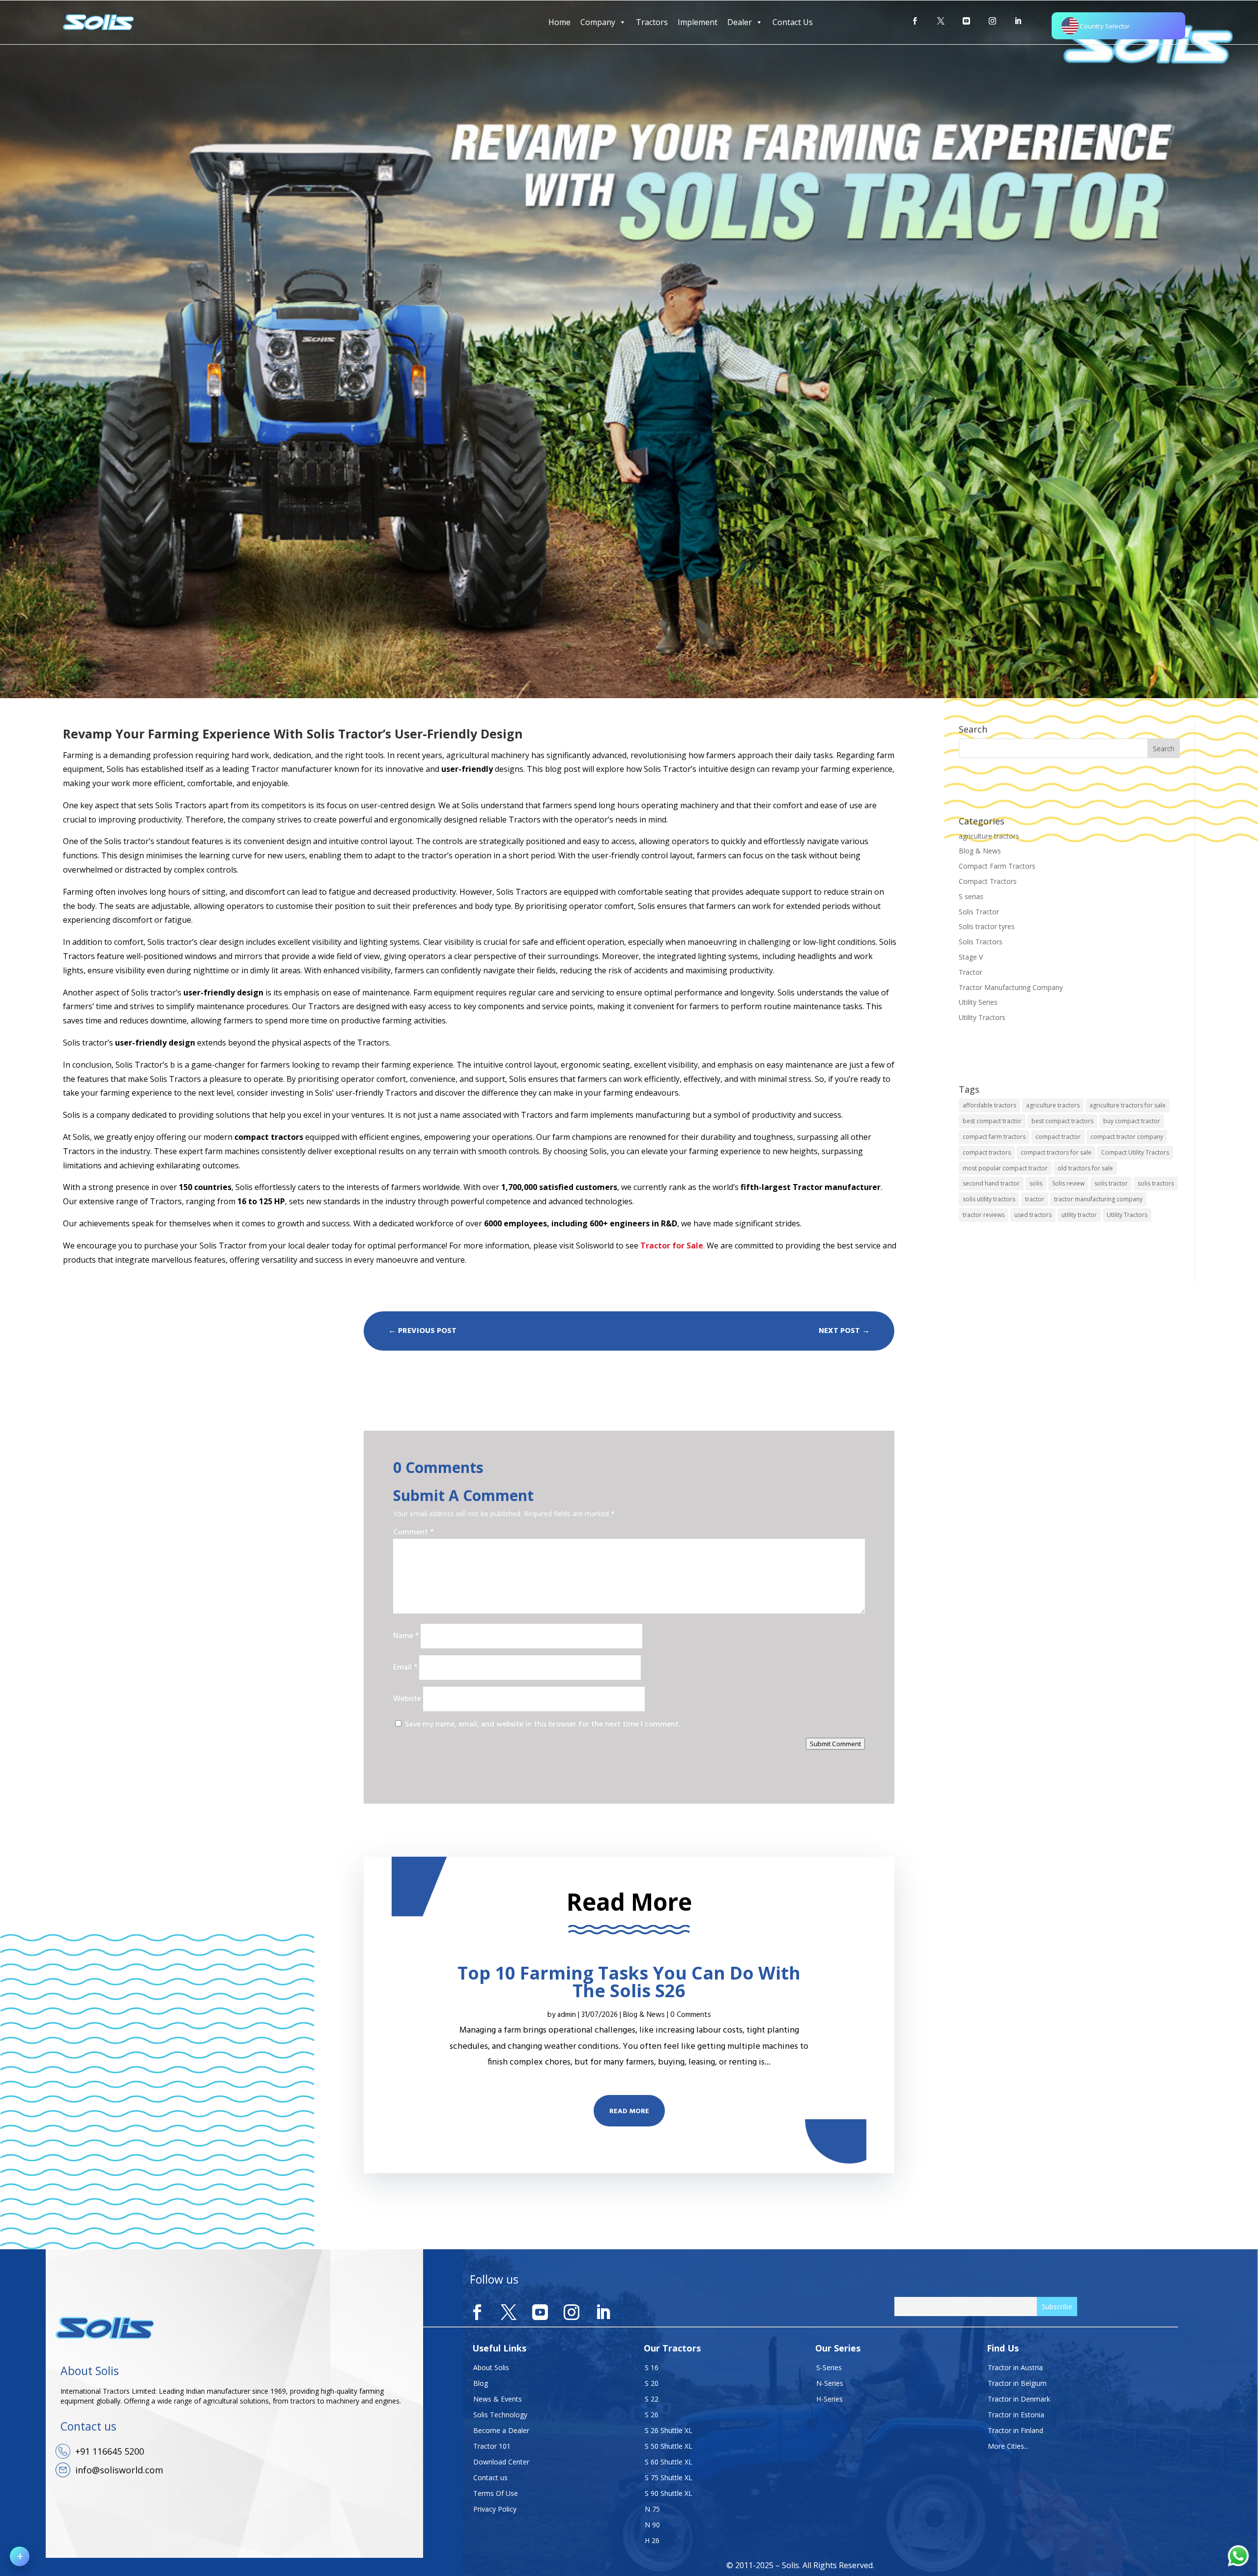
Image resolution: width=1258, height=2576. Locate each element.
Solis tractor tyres (987, 926)
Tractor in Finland (1015, 2430)
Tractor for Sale (672, 1246)
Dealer (740, 22)
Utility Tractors (982, 1017)
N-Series (830, 2383)
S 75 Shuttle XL (669, 2477)
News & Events (498, 2399)
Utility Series (978, 1002)
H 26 (652, 2540)
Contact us (490, 2477)
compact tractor (1058, 1137)
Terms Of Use (496, 2493)
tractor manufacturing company (1098, 1199)
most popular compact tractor (1005, 1168)
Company (598, 22)
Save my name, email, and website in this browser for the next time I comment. (543, 1725)
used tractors (1033, 1215)
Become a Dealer (501, 2430)
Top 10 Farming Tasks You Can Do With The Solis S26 (629, 1982)
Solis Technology (500, 2415)
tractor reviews (984, 1215)
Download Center (501, 2462)
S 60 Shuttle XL (669, 2462)
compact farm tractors (994, 1137)
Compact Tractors (988, 881)
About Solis (491, 2367)
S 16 (652, 2367)
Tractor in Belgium (1017, 2383)
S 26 (652, 2415)
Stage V (971, 957)
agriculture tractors (989, 836)
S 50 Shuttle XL (669, 2446)
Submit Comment (835, 1744)
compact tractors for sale (1056, 1152)
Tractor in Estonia (1016, 2415)
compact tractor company (1127, 1137)
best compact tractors (1062, 1121)
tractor (1035, 1199)
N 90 (652, 2525)
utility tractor (1079, 1215)
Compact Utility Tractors (1135, 1152)
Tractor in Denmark (1019, 2399)
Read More (629, 2111)
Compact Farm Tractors (997, 866)
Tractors (652, 22)
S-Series (829, 2367)
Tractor (971, 972)
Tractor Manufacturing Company (1011, 987)
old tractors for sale (1085, 1168)
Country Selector (1105, 26)
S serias (971, 896)
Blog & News (980, 851)
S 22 (652, 2399)
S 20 (652, 2383)
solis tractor (1111, 1183)
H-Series (829, 2399)
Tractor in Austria (1015, 2367)
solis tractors (1156, 1183)
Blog (481, 2383)
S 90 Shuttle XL (669, 2493)
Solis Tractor (979, 912)
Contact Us (793, 22)
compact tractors (987, 1152)
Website (407, 1699)
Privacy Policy (495, 2509)
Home (559, 22)
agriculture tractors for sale (1128, 1105)
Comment (413, 1532)
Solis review (1068, 1183)
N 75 (652, 2509)
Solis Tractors (981, 942)
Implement (698, 22)
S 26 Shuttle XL (669, 2430)
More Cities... (1008, 2446)
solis (1036, 1183)
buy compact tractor (1132, 1121)
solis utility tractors (989, 1199)
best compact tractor (992, 1121)
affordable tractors (989, 1105)
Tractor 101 (492, 2446)
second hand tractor (991, 1183)
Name (406, 1636)
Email (405, 1668)
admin (567, 2015)
